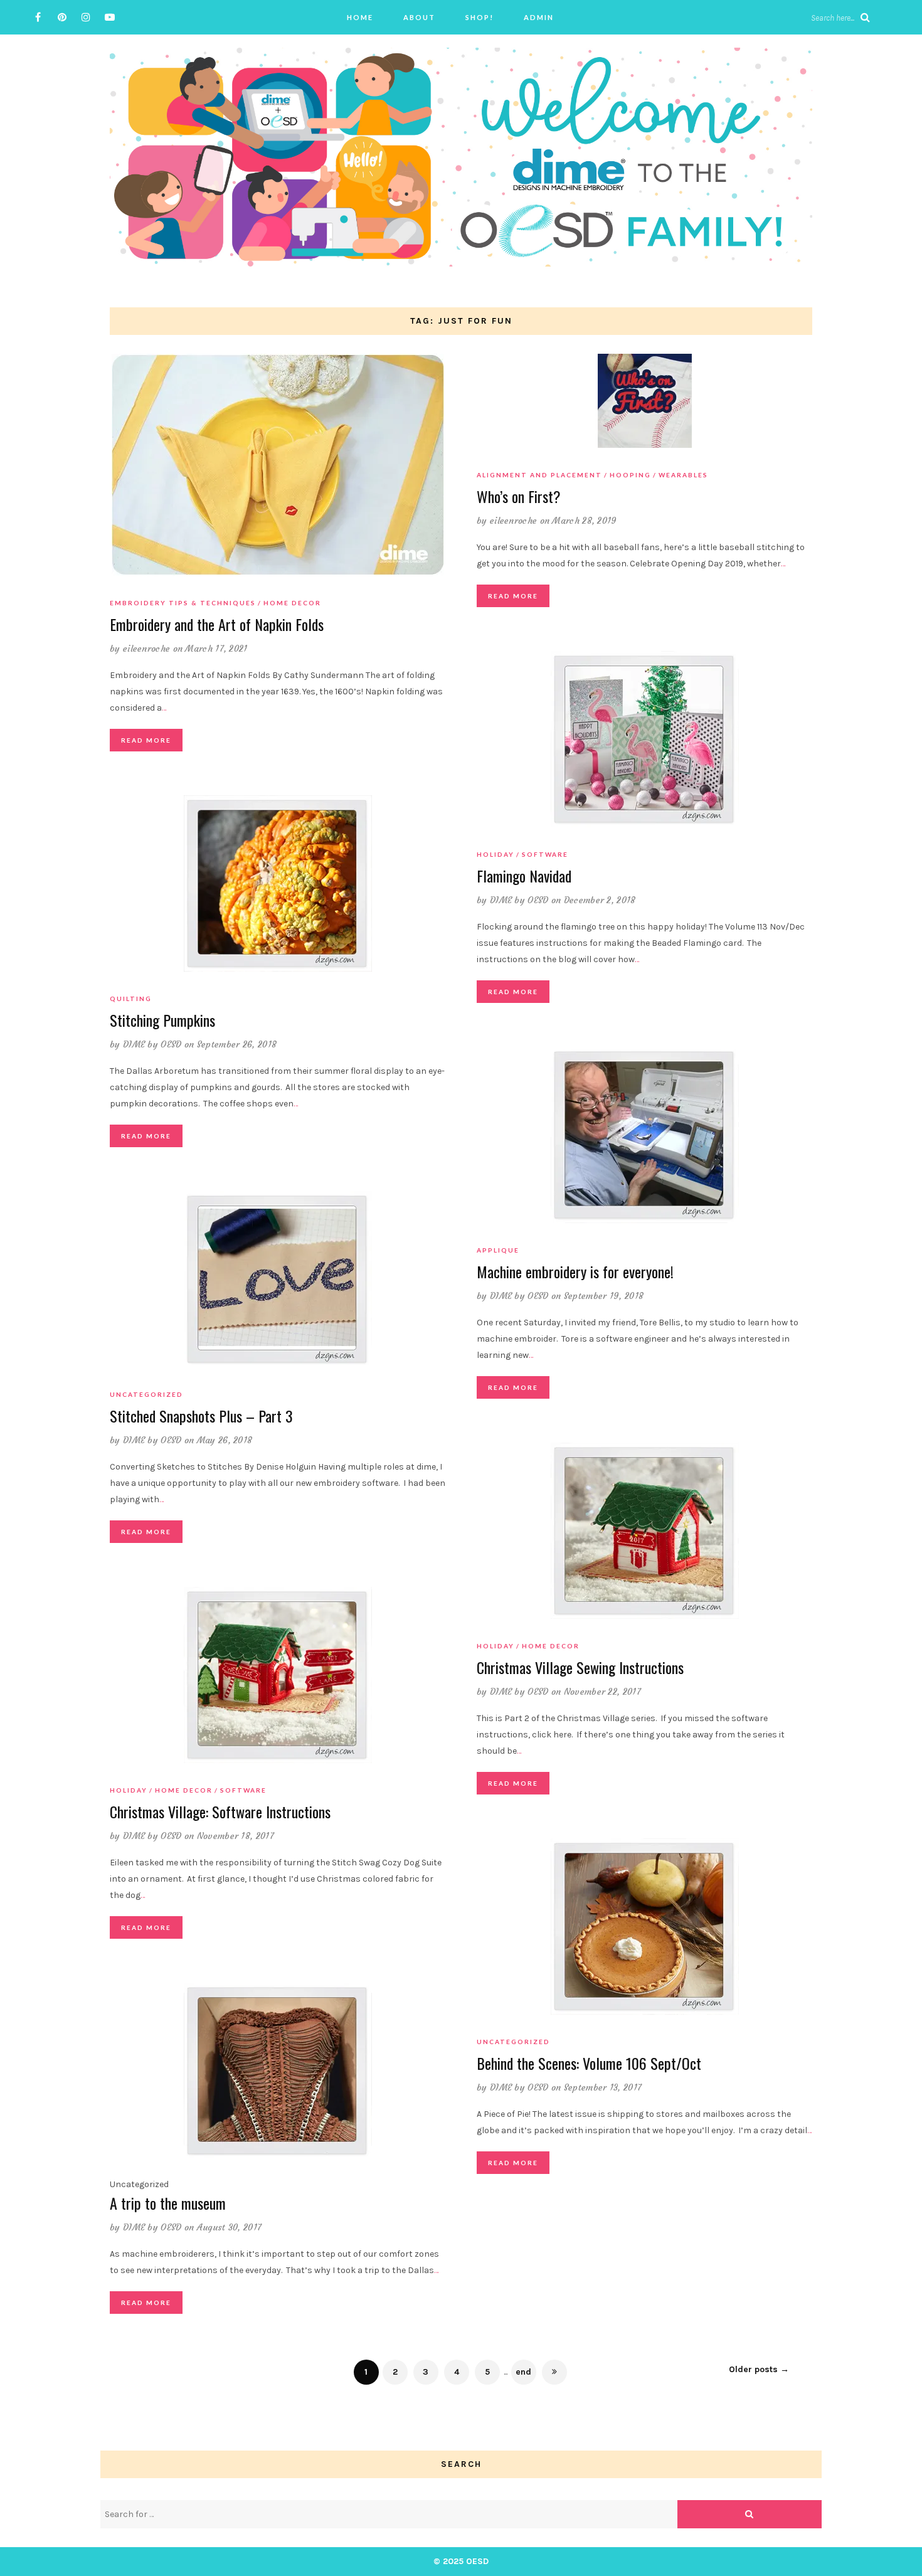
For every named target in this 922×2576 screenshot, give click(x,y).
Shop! (480, 17)
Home (360, 17)
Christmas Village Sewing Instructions (580, 1667)
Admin (539, 17)
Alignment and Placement (539, 475)
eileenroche (146, 649)
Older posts (759, 2369)
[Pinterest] (62, 17)
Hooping (630, 475)
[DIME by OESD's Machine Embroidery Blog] (461, 156)
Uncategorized (146, 1394)
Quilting (131, 999)
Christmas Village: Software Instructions (220, 1811)
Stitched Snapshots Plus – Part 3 (201, 1416)
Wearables (683, 475)
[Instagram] (86, 17)
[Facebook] (38, 17)
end (523, 2372)
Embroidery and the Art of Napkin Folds (217, 624)
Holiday (495, 854)
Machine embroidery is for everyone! (575, 1271)
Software (545, 854)
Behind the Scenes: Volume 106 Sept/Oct (589, 2063)
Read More (146, 740)
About (419, 17)
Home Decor (292, 603)
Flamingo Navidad (524, 876)
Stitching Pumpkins (162, 1020)
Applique (498, 1250)
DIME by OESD (519, 900)
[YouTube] (109, 17)
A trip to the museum (168, 2203)
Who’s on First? (519, 496)
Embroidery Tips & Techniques (183, 603)
